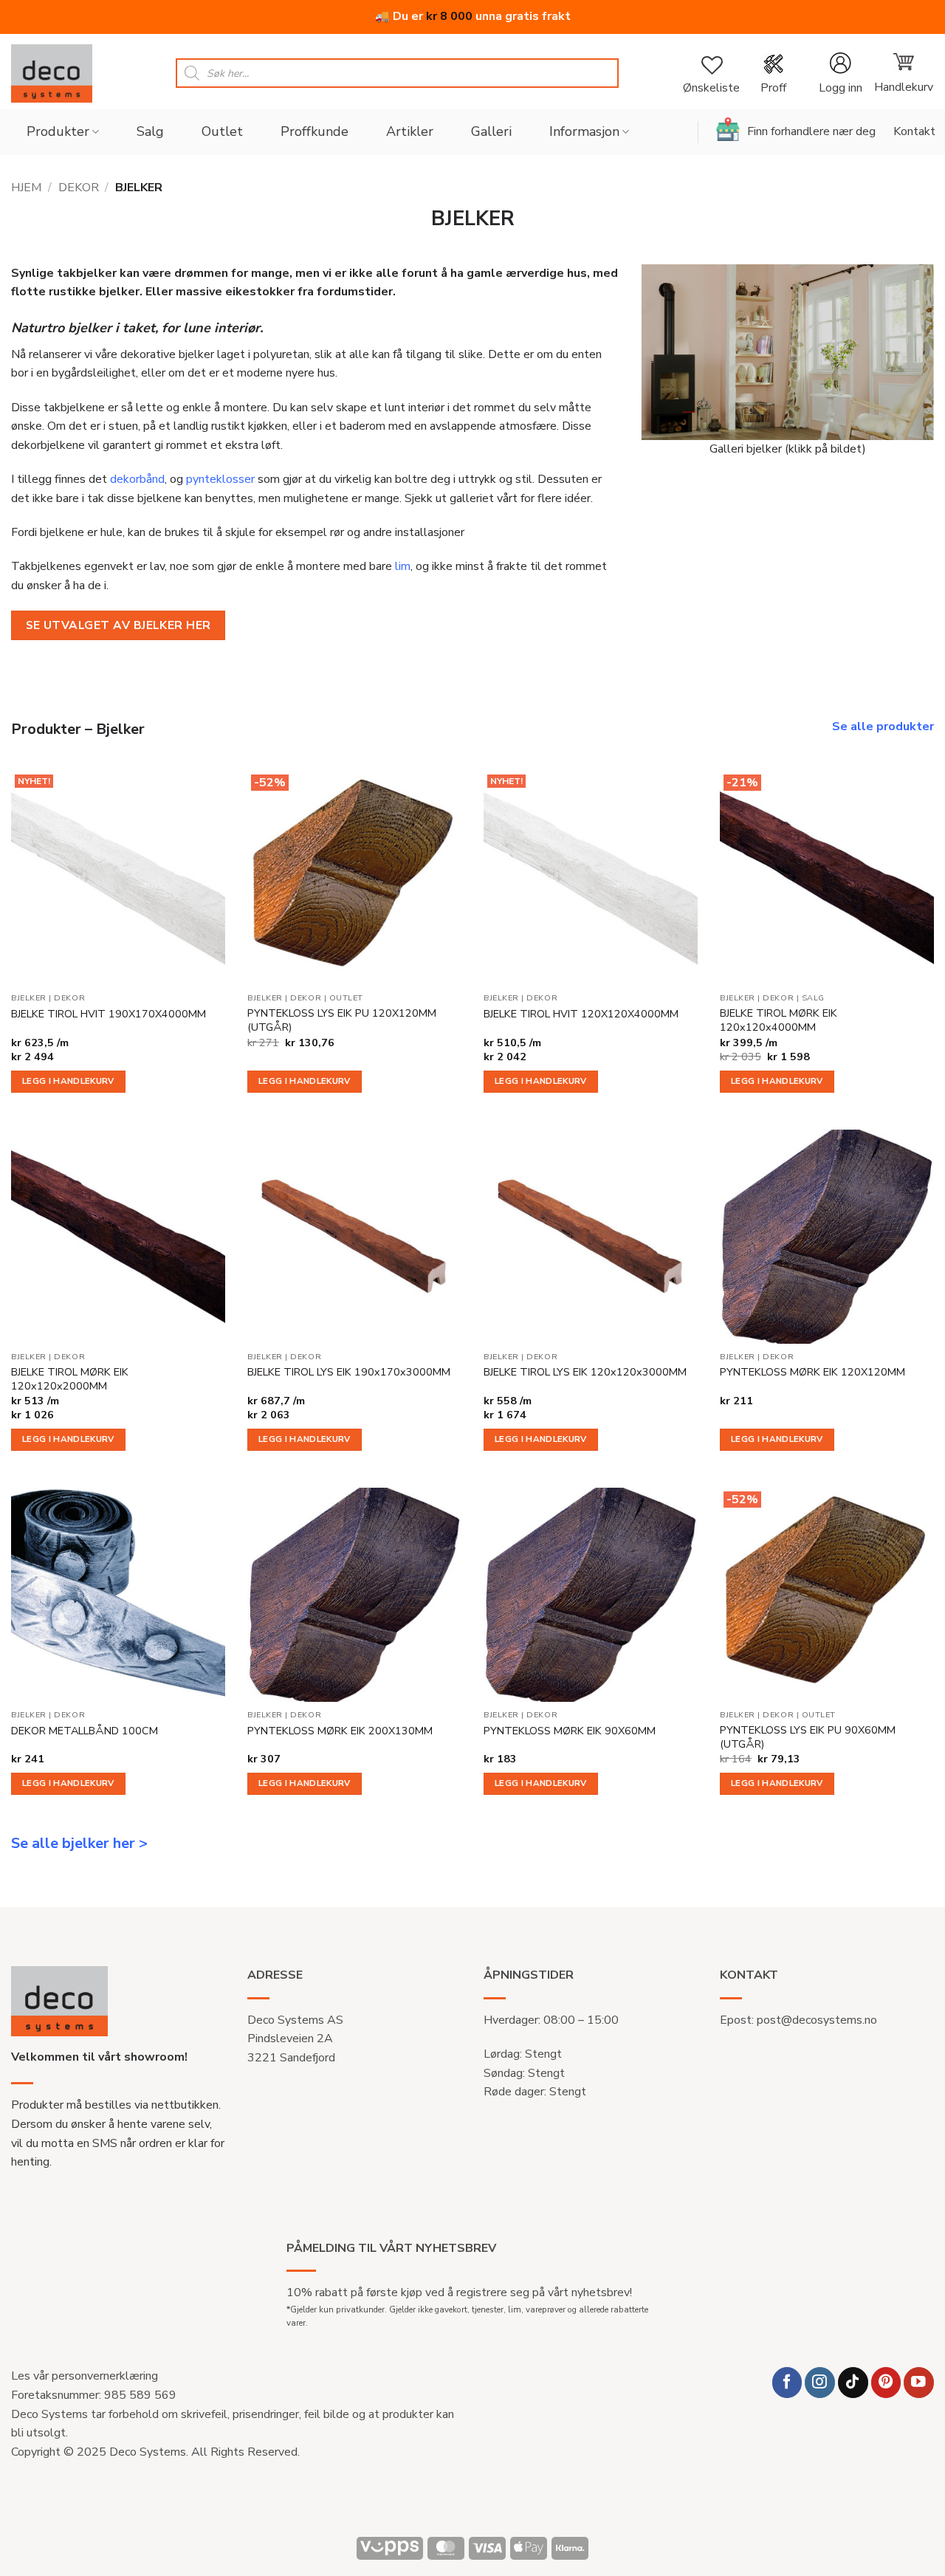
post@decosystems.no (817, 2020)
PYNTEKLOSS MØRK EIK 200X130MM (340, 1731)
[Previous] (633, 352)
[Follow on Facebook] (787, 2382)
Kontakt (914, 131)
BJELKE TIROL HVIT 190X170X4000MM (109, 1014)
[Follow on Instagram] (820, 2382)
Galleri (491, 131)
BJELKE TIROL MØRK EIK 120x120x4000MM (779, 1020)
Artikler (410, 131)
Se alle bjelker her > (79, 1843)
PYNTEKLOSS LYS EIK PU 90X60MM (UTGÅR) (808, 1737)
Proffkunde (315, 131)
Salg (150, 131)
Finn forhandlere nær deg (811, 131)
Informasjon (584, 131)
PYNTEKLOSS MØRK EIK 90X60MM (570, 1731)
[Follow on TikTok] (853, 2382)
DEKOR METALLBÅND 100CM (85, 1731)
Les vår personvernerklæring (85, 2376)
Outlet (222, 131)
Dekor (79, 188)
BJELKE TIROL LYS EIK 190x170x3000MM (349, 1372)
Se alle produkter (883, 727)
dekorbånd (137, 479)
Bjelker (29, 998)
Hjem (26, 188)
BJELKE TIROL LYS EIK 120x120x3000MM (585, 1372)
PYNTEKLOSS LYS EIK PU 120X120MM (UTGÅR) (342, 1020)
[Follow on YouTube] (919, 2382)
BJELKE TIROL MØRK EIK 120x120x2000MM (70, 1379)
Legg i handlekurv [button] (68, 1081)
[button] (840, 73)
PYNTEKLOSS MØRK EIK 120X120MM (812, 1372)
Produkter (58, 131)
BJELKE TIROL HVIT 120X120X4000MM (581, 1014)
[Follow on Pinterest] (886, 2382)
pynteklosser (220, 479)
